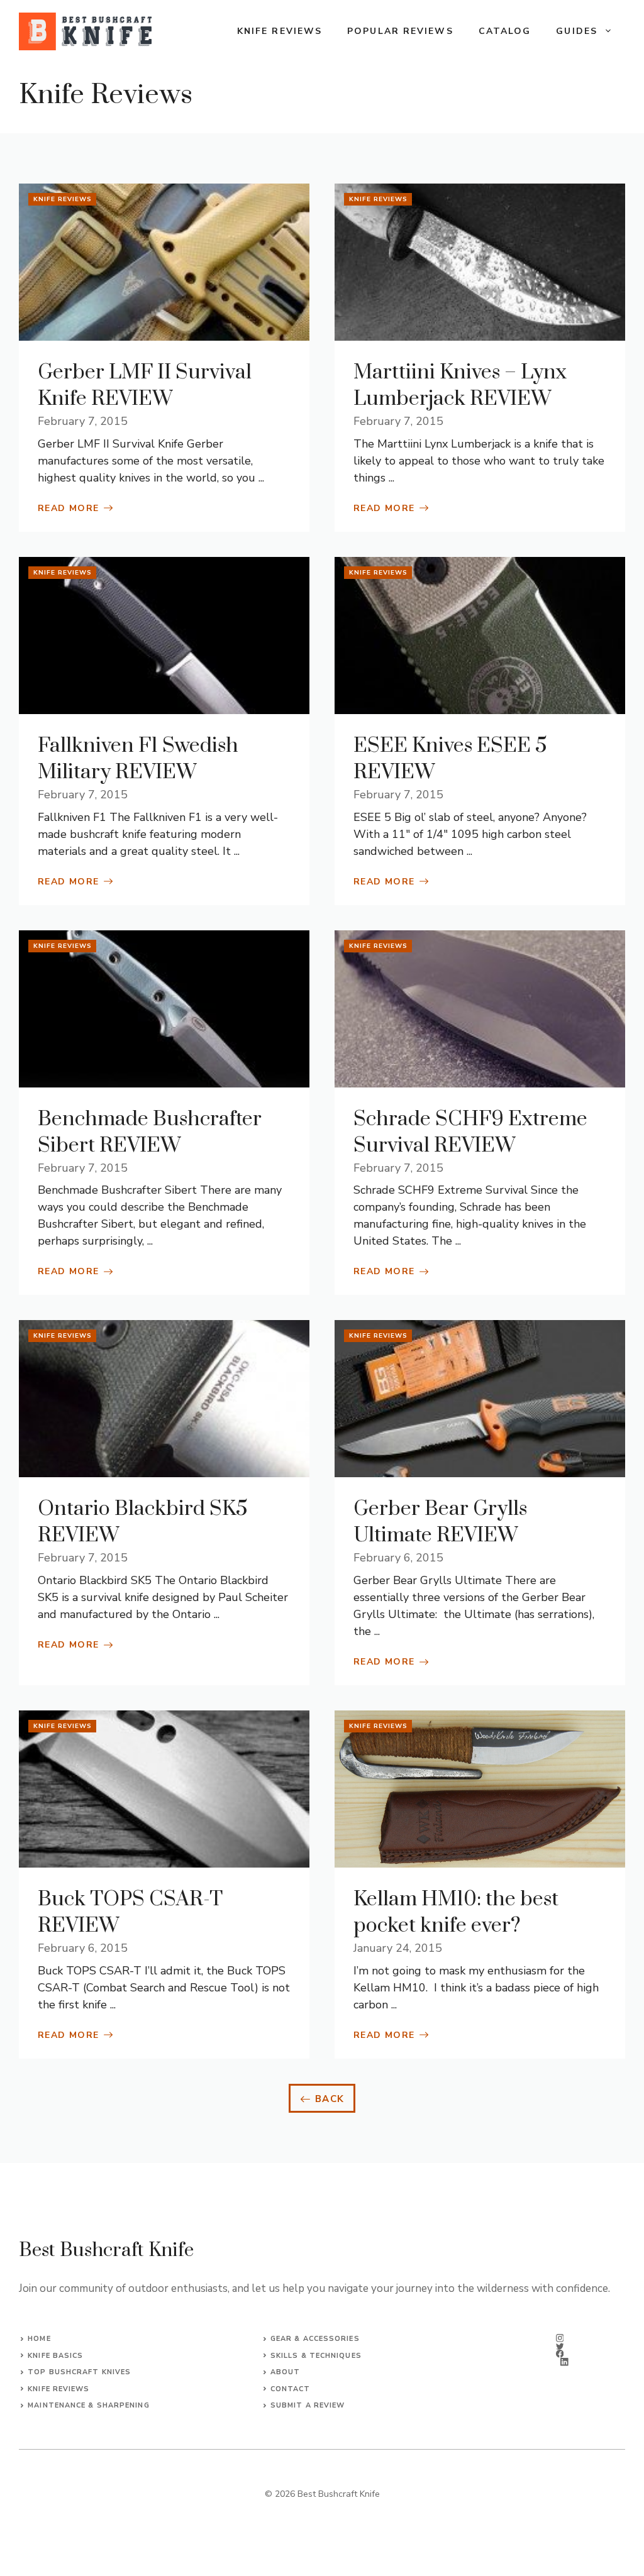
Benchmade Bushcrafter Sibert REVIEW (150, 1132)
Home (39, 2339)
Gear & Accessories (315, 2339)
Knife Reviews (280, 31)
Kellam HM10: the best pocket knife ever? (456, 1913)
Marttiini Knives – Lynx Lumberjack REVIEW (460, 386)
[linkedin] (564, 2362)
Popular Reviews (400, 31)
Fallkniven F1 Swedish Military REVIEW (138, 759)
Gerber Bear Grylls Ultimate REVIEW (440, 1522)
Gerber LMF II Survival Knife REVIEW (145, 386)
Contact (291, 2389)
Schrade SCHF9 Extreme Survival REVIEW (470, 1132)
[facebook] (560, 2354)
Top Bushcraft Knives (79, 2372)
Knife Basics (55, 2356)
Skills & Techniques (316, 2356)
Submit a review (308, 2405)
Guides (577, 31)
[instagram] (560, 2338)
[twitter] (560, 2346)
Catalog (505, 31)
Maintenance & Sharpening (88, 2405)
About (286, 2372)
